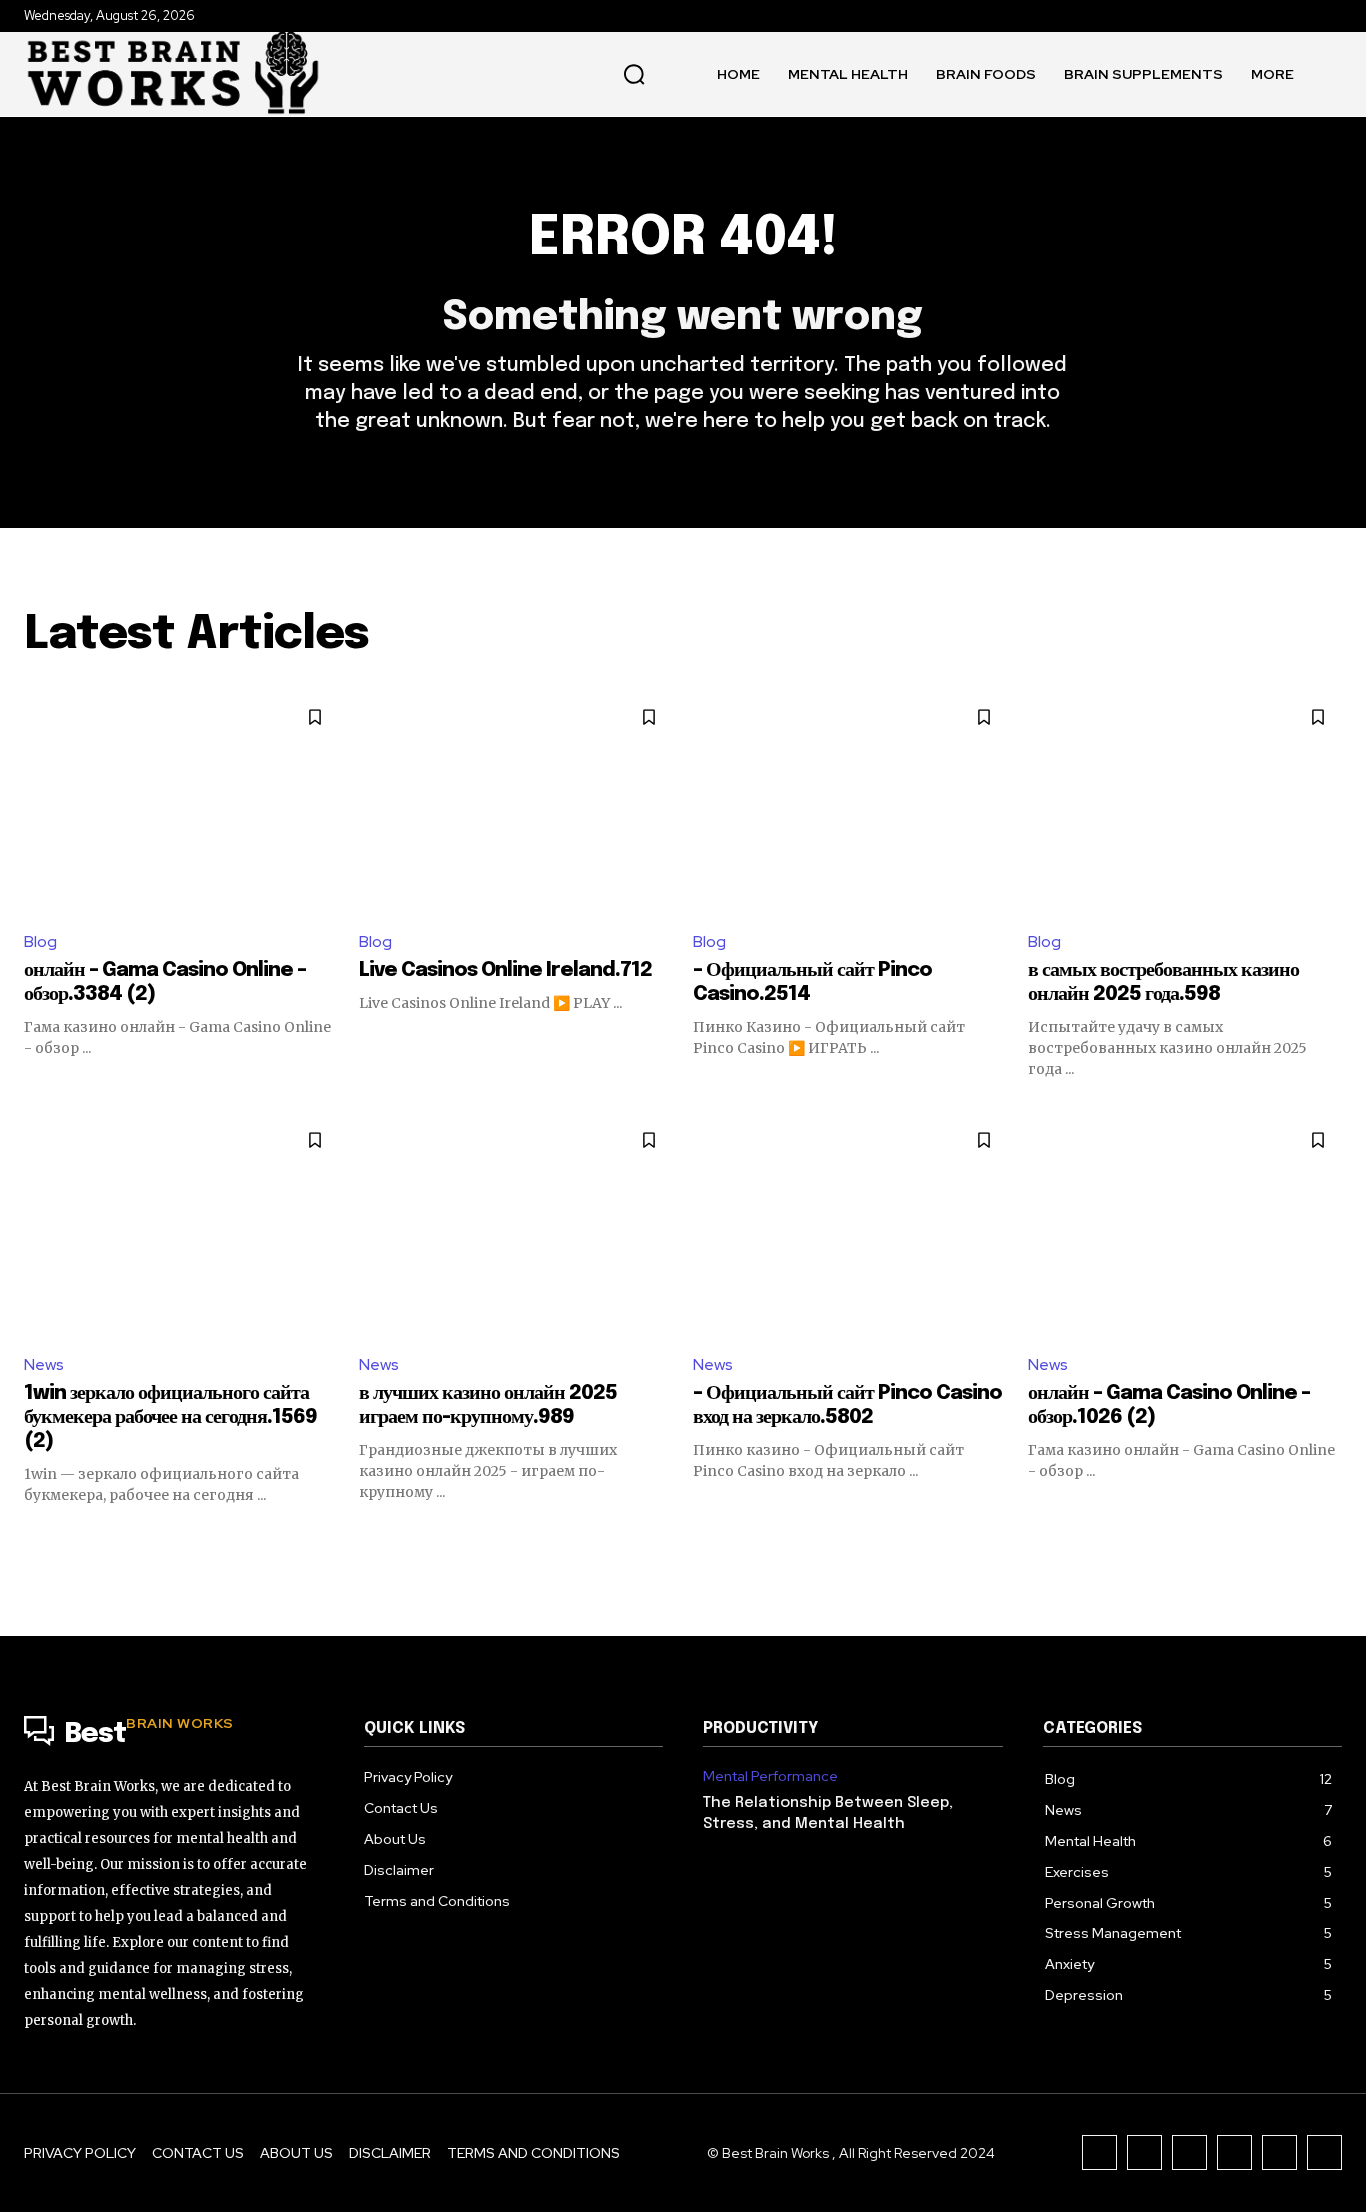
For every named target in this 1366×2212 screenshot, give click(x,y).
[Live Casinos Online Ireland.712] (516, 803)
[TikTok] (1189, 2152)
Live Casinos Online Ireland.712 (505, 970)
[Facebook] (1099, 2152)
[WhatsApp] (1324, 2152)
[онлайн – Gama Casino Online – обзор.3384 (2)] (181, 803)
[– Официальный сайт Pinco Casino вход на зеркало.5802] (850, 1226)
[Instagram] (1144, 2152)
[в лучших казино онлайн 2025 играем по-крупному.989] (516, 1226)
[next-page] (1329, 1541)
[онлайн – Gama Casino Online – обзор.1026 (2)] (1185, 1226)
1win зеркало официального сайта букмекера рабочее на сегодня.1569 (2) (170, 1417)
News (44, 1364)
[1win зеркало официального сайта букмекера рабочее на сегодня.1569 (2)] (181, 1226)
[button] (634, 74)
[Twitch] (1234, 2152)
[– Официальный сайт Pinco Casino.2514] (850, 803)
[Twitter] (1279, 2152)
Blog (40, 941)
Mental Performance (770, 1776)
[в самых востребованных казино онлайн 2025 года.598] (1185, 803)
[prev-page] (36, 1541)
